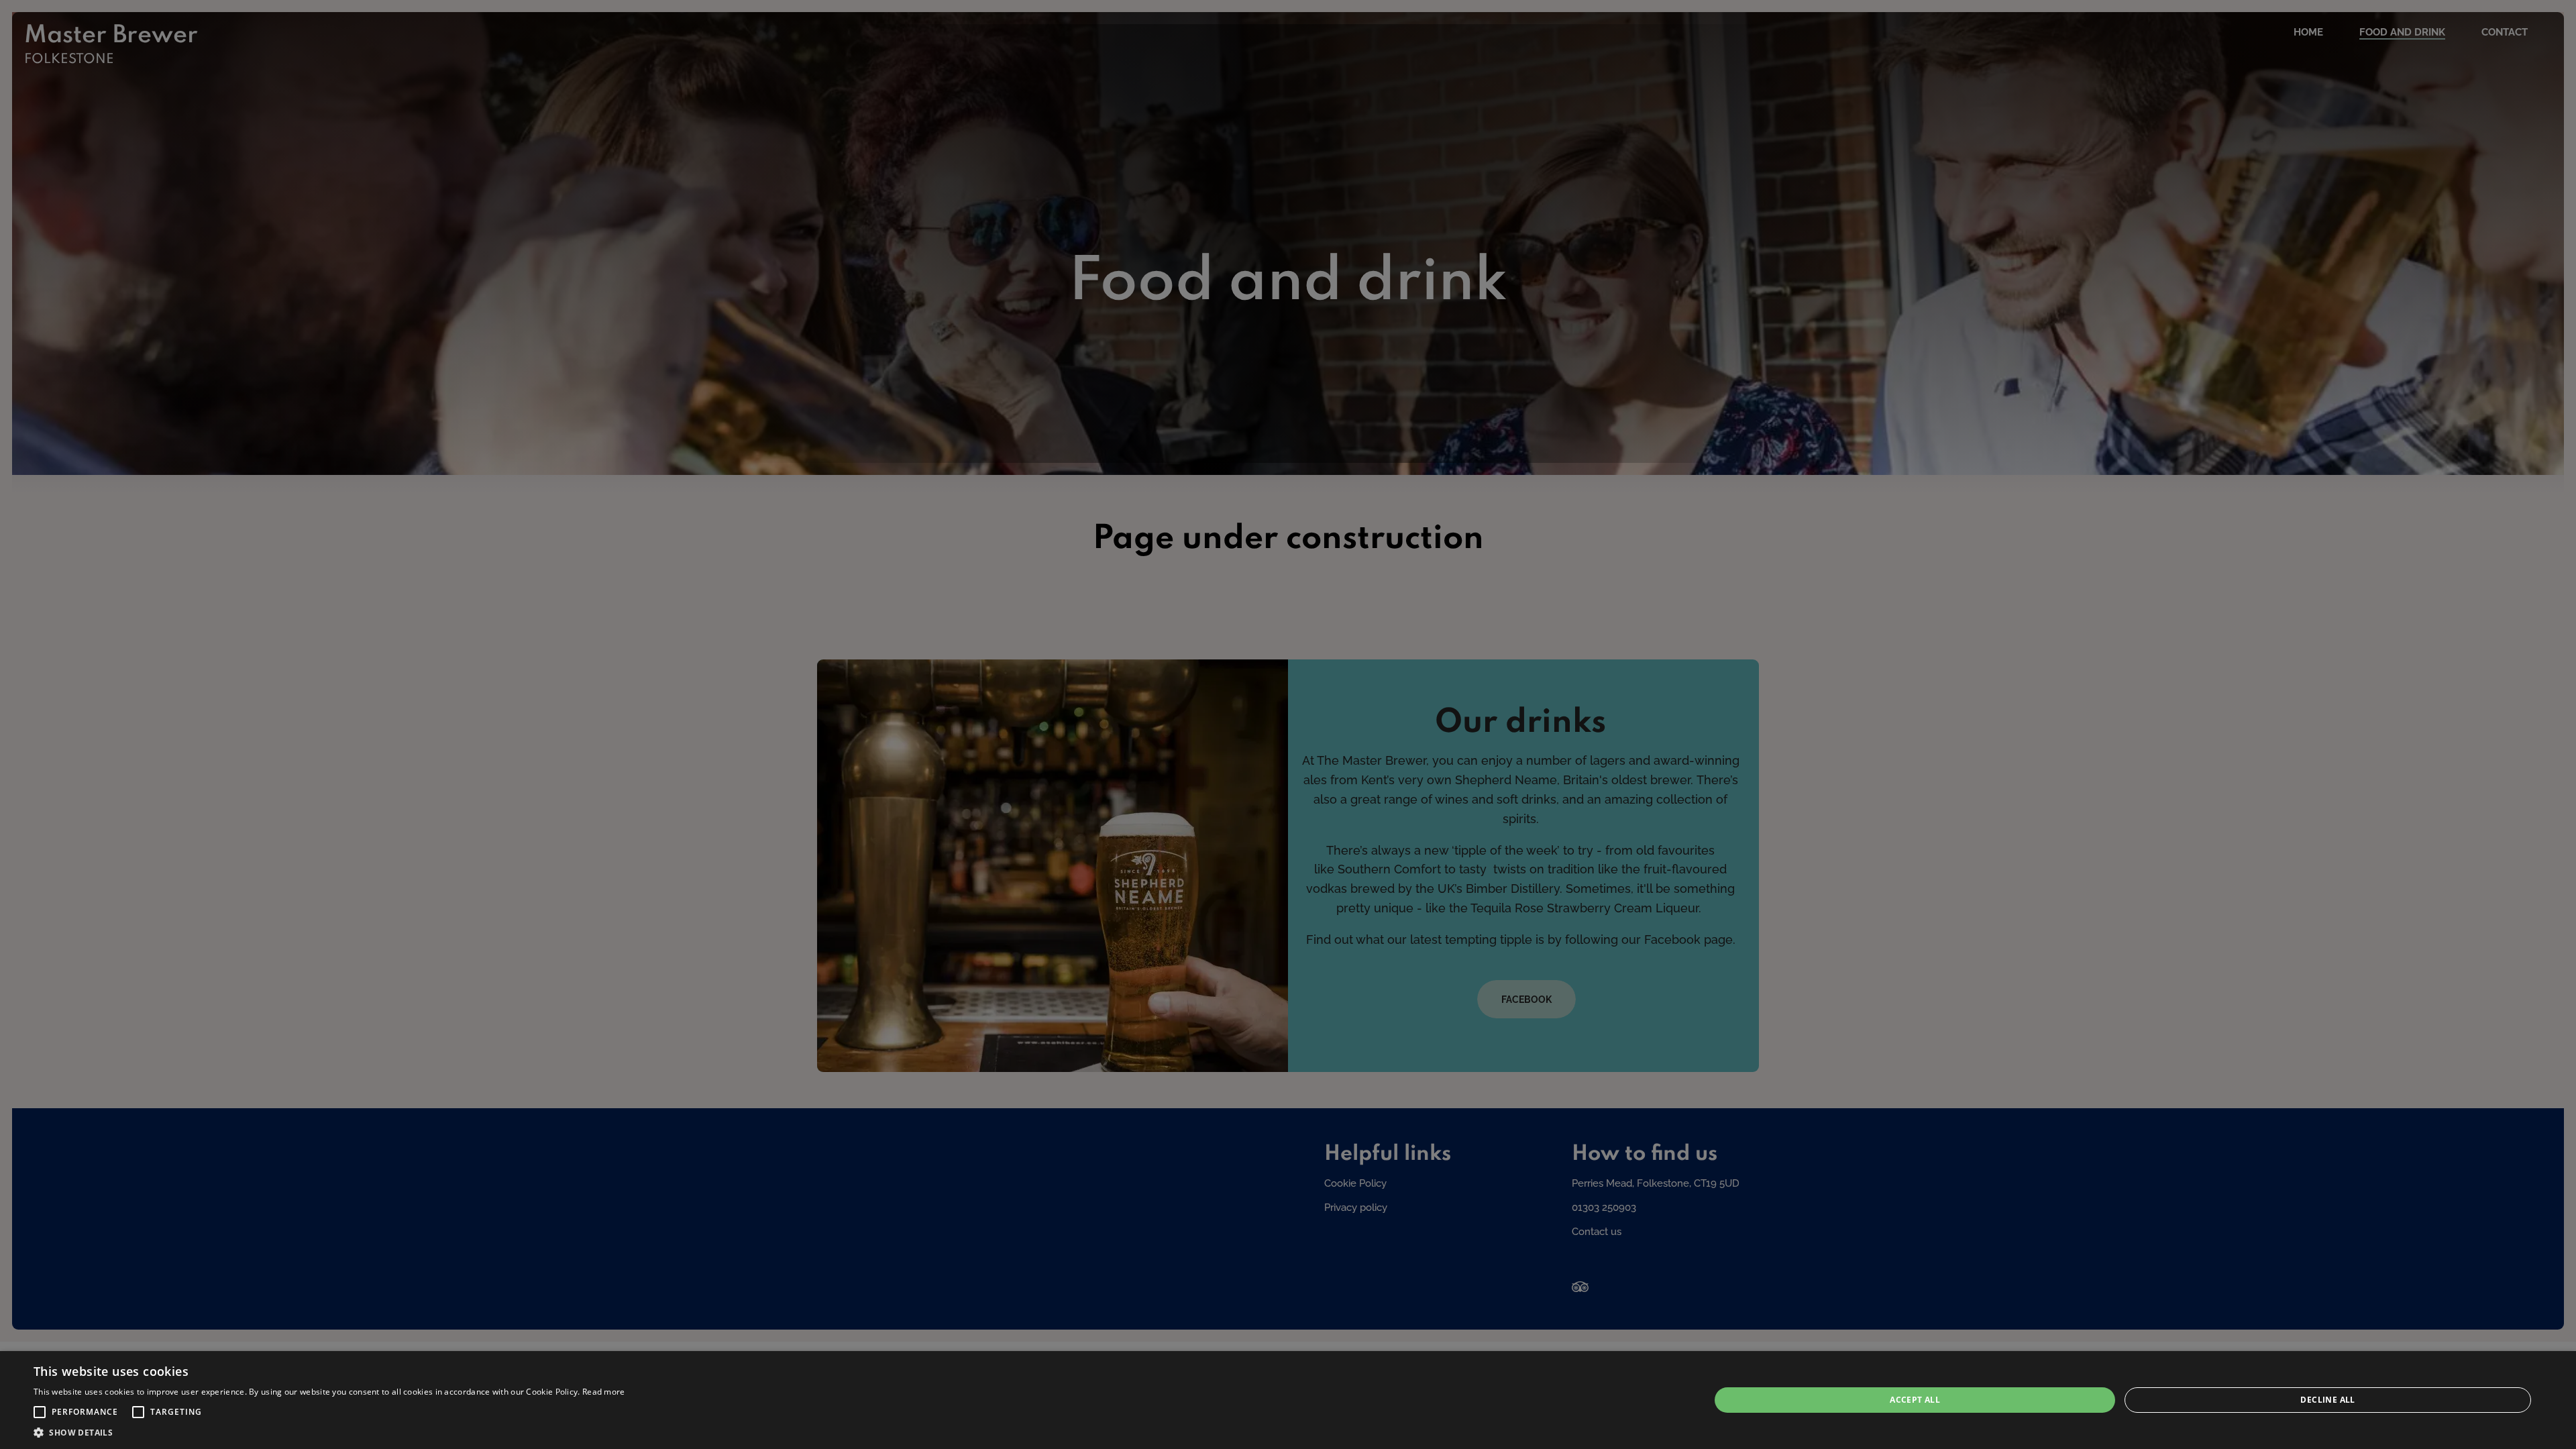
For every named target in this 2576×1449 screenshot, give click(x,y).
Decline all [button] (2327, 1400)
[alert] (1288, 1400)
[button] (40, 1412)
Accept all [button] (1915, 1400)
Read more (604, 1392)
